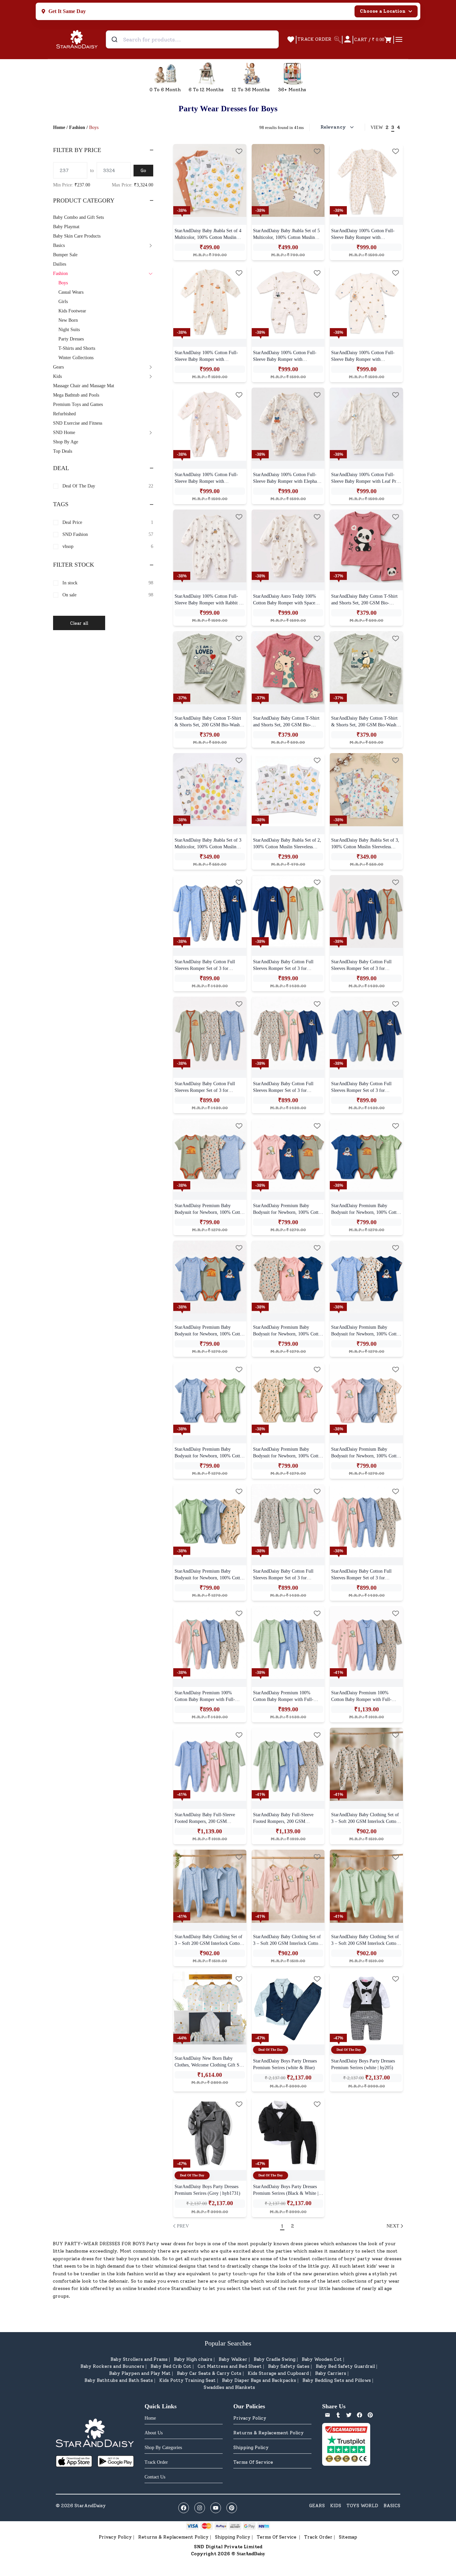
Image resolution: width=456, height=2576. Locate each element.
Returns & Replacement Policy (269, 2433)
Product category (84, 200)
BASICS (392, 2506)
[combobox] (192, 39)
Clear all (79, 623)
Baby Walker (233, 2359)
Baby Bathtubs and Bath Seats (119, 2380)
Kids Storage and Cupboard (278, 2373)
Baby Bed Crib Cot (171, 2366)
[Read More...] (210, 181)
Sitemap (348, 2537)
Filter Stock (74, 565)
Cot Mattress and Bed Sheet (230, 2366)
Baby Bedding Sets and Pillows (337, 2380)
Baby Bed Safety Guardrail (345, 2366)
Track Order (318, 2537)
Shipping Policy (251, 2448)
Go (143, 171)
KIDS (336, 2506)
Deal (61, 468)
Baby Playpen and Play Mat (140, 2373)
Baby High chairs (193, 2359)
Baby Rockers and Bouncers (112, 2366)
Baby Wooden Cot (322, 2359)
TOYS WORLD (362, 2506)
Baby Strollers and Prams (139, 2359)
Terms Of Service (253, 2462)
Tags (61, 504)
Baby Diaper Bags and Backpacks (259, 2380)
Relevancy (333, 127)
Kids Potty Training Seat (187, 2380)
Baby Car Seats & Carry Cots (209, 2373)
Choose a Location (383, 11)
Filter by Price (77, 150)
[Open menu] (399, 39)
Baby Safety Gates (289, 2366)
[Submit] (115, 39)
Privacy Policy (250, 2418)
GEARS (317, 2506)
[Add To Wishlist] (239, 151)
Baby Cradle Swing (275, 2359)
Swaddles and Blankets (229, 2387)
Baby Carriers (331, 2373)
